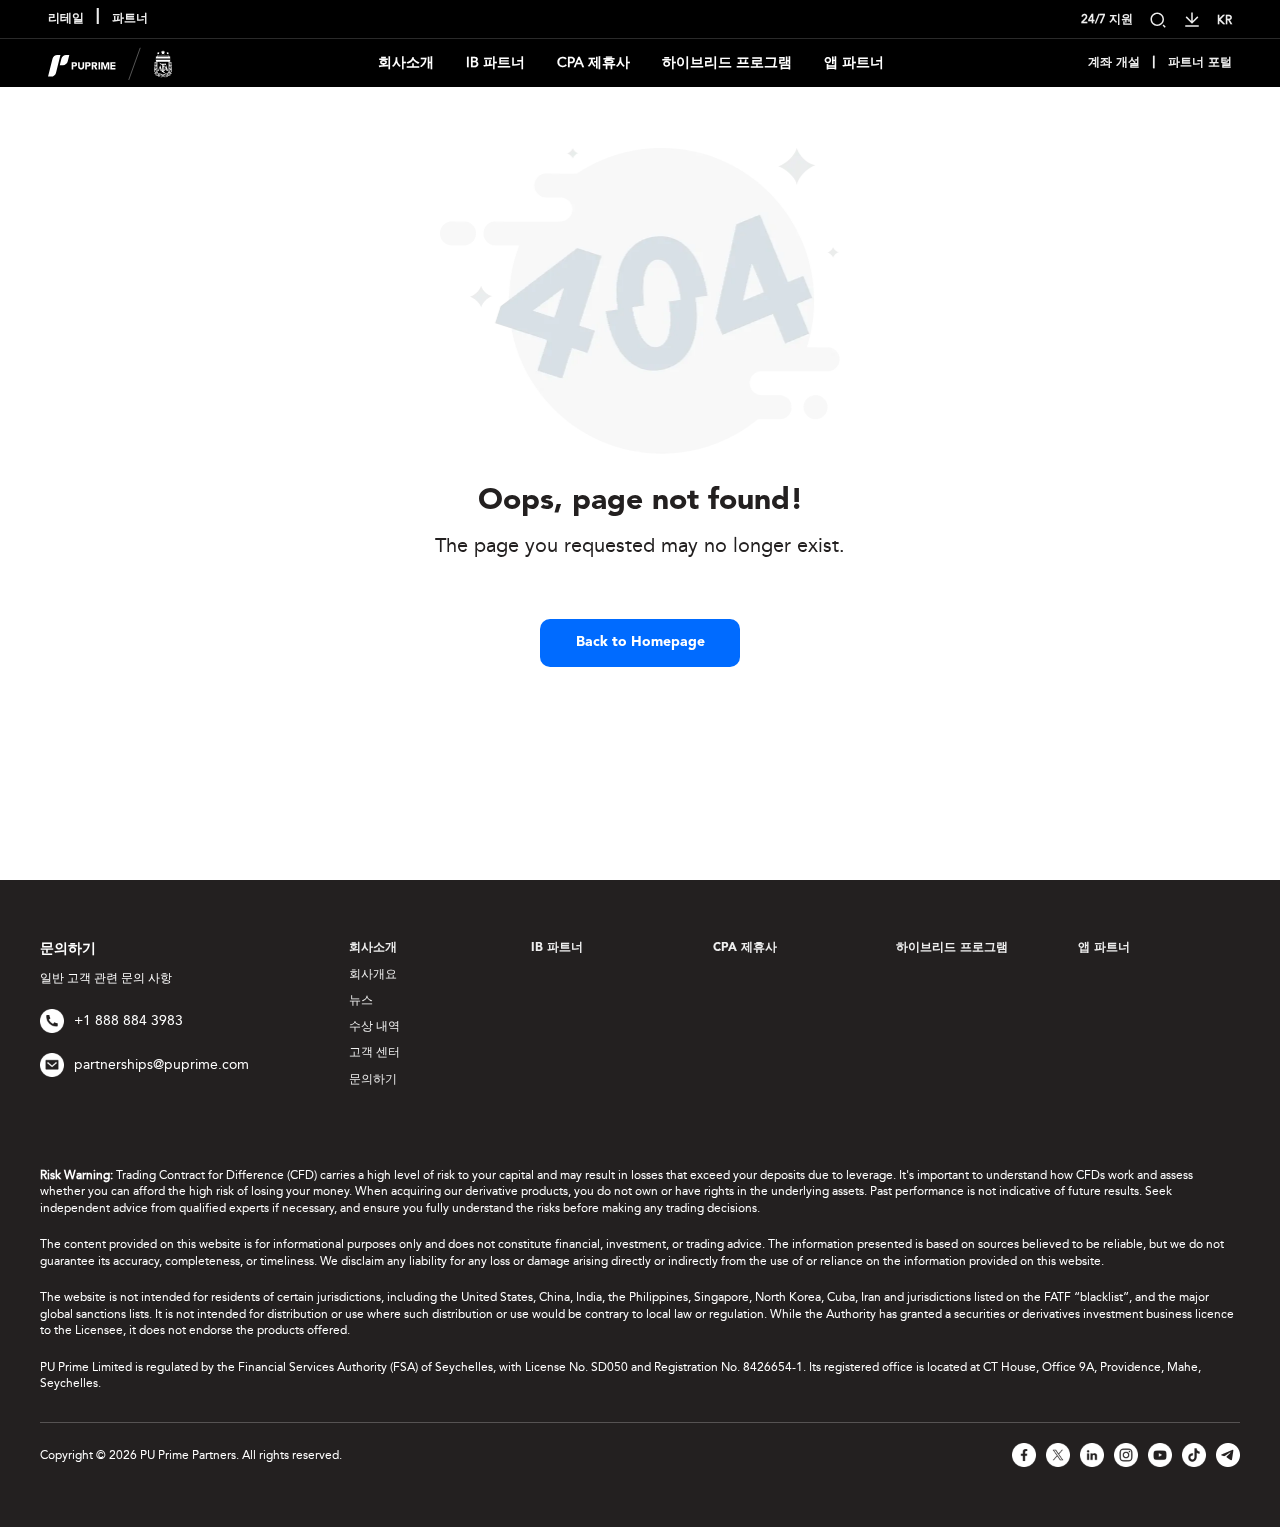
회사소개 (406, 62)
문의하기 (373, 1079)
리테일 (66, 19)
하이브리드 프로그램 (727, 62)
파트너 (130, 19)
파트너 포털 (1200, 63)
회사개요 (373, 974)
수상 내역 (374, 1026)
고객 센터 (374, 1052)
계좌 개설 (1114, 63)
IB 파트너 (495, 62)
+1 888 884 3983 (128, 1020)
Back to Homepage (640, 642)
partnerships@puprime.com (161, 1064)
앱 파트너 (854, 62)
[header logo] (110, 61)
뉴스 (361, 1000)
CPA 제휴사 (593, 62)
